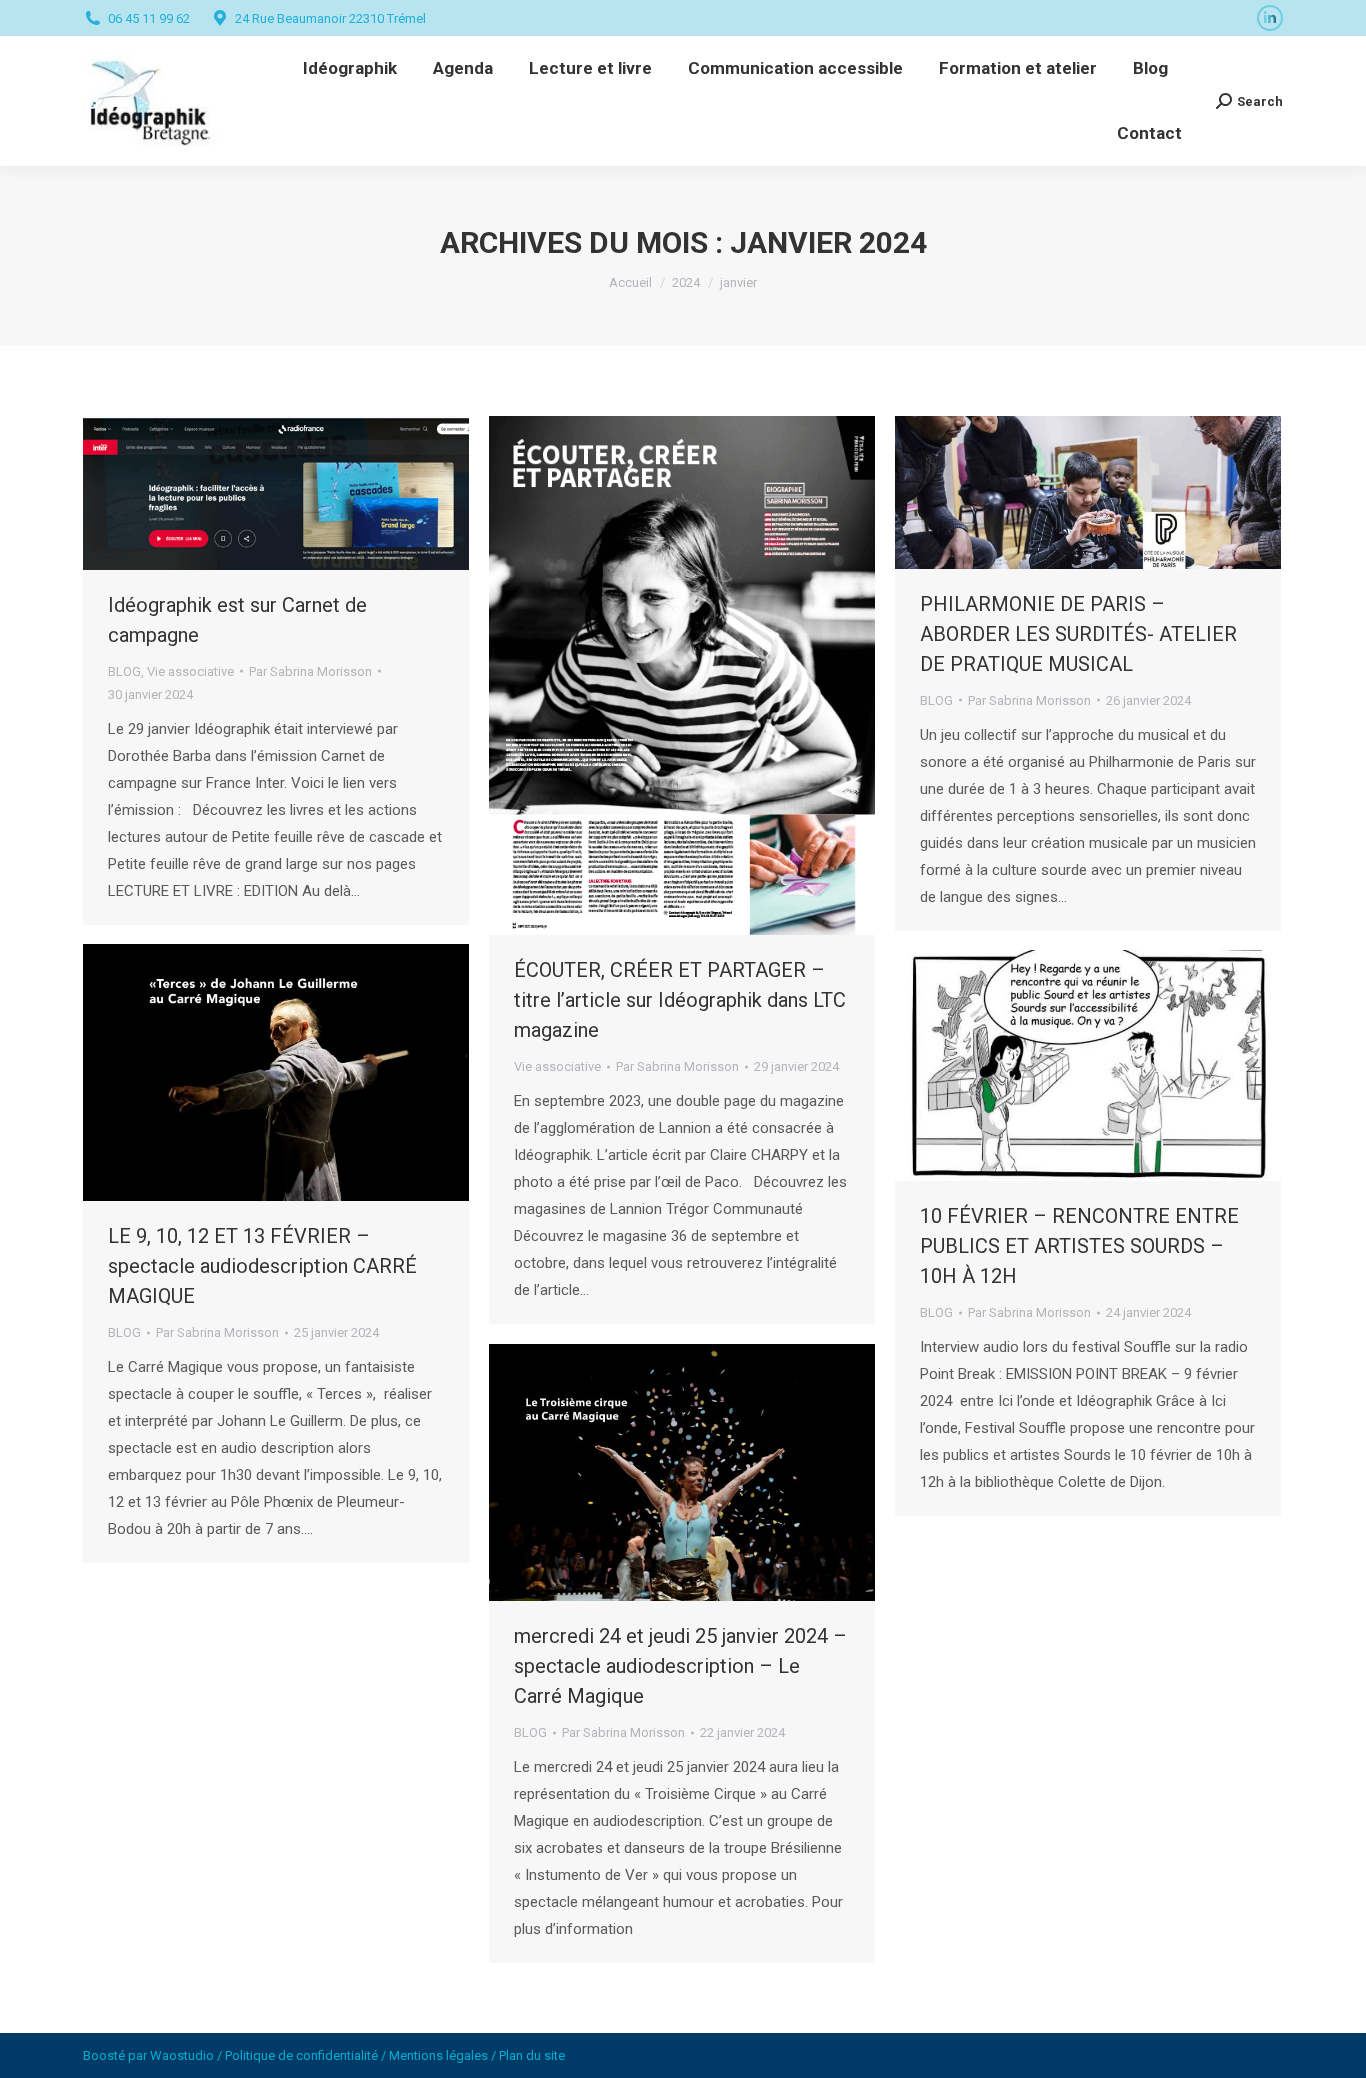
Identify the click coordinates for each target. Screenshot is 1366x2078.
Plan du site (532, 2055)
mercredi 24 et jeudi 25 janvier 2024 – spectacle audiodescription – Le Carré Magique (680, 1666)
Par (310, 671)
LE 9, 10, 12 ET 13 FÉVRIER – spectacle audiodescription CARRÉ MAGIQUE (262, 1266)
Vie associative (190, 671)
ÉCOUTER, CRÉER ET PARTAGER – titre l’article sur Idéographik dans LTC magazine (680, 1000)
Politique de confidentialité (301, 2055)
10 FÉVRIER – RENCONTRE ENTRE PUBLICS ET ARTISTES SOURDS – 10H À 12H (1079, 1246)
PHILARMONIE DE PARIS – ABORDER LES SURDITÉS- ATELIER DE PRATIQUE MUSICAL (1078, 634)
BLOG (124, 671)
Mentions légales (438, 2055)
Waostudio (182, 2055)
